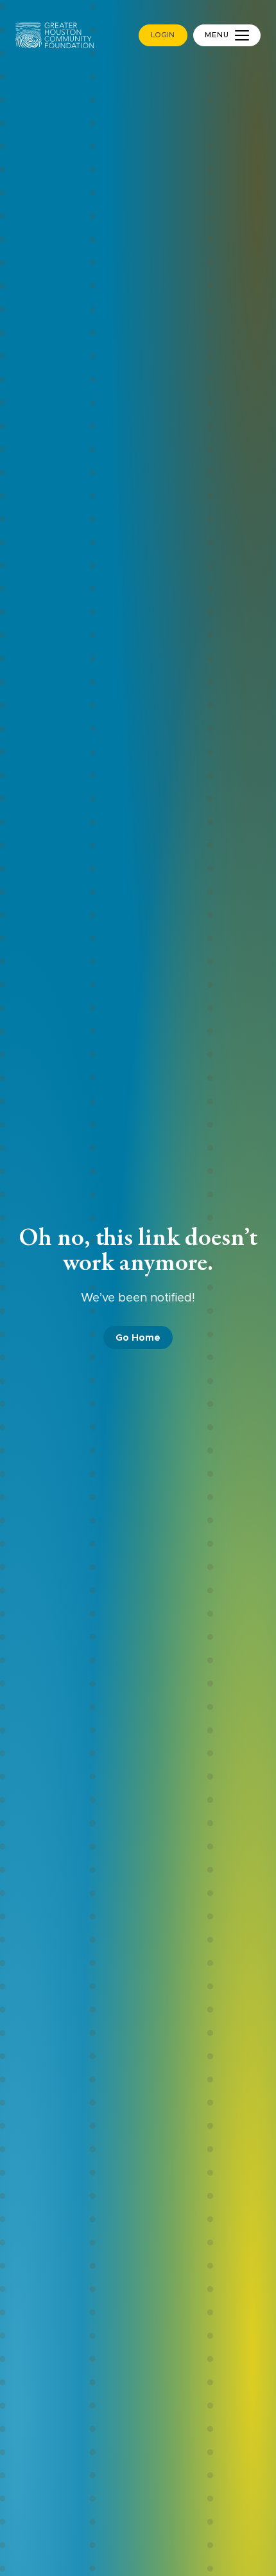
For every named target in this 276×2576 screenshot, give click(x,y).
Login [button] (163, 35)
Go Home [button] (138, 1338)
